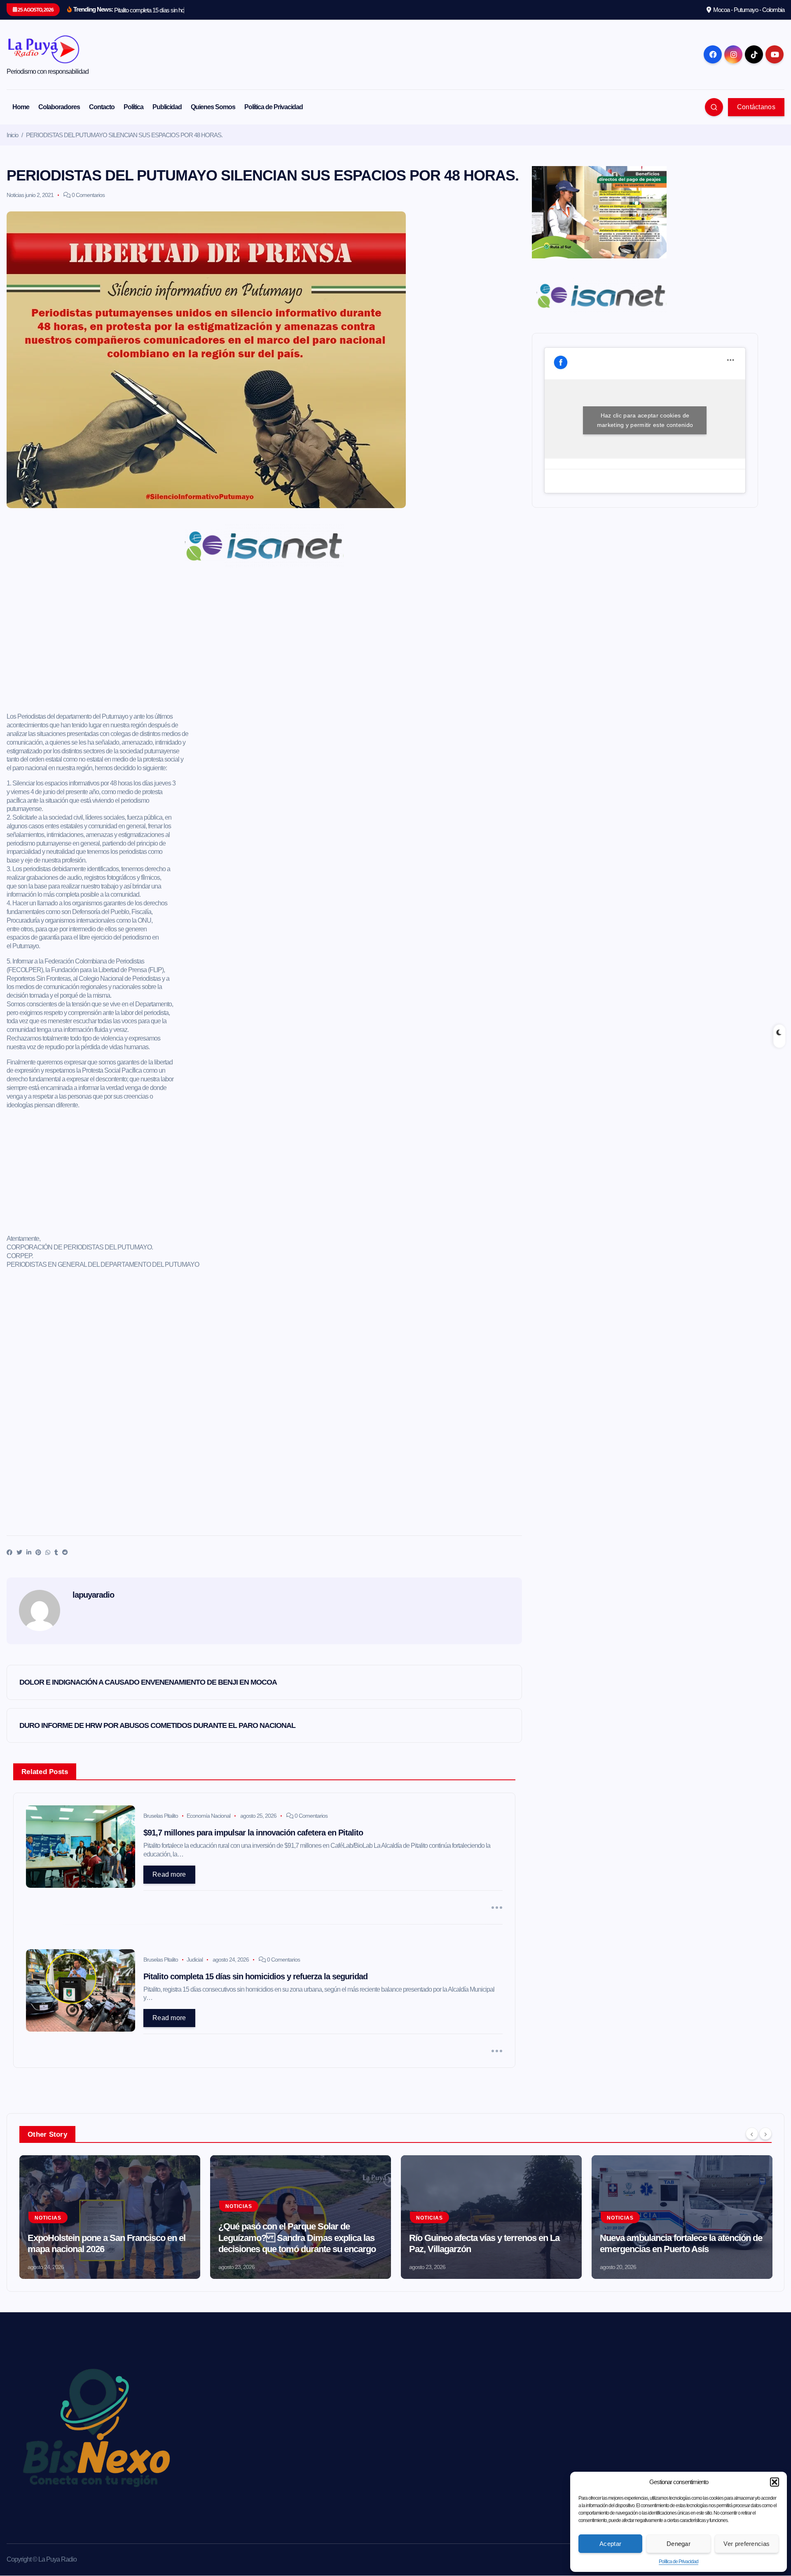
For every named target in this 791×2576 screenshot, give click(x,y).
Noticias (15, 195)
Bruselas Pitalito (161, 1816)
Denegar (679, 2544)
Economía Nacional (208, 1816)
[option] (110, 2217)
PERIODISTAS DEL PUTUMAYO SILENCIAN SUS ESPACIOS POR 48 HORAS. (124, 135)
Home (21, 107)
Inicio (12, 135)
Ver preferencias (747, 2544)
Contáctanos (756, 107)
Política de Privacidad (679, 2562)
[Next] (765, 2133)
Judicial (195, 1960)
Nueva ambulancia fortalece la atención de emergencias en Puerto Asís (681, 2244)
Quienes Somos (213, 107)
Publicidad (167, 107)
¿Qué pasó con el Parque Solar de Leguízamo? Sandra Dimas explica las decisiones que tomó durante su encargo (297, 2238)
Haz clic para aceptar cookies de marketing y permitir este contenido (645, 420)
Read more (169, 1874)
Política (133, 107)
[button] (775, 2482)
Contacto (102, 107)
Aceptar (610, 2544)
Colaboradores (59, 107)
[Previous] (752, 2133)
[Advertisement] (264, 643)
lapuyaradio (93, 1595)
